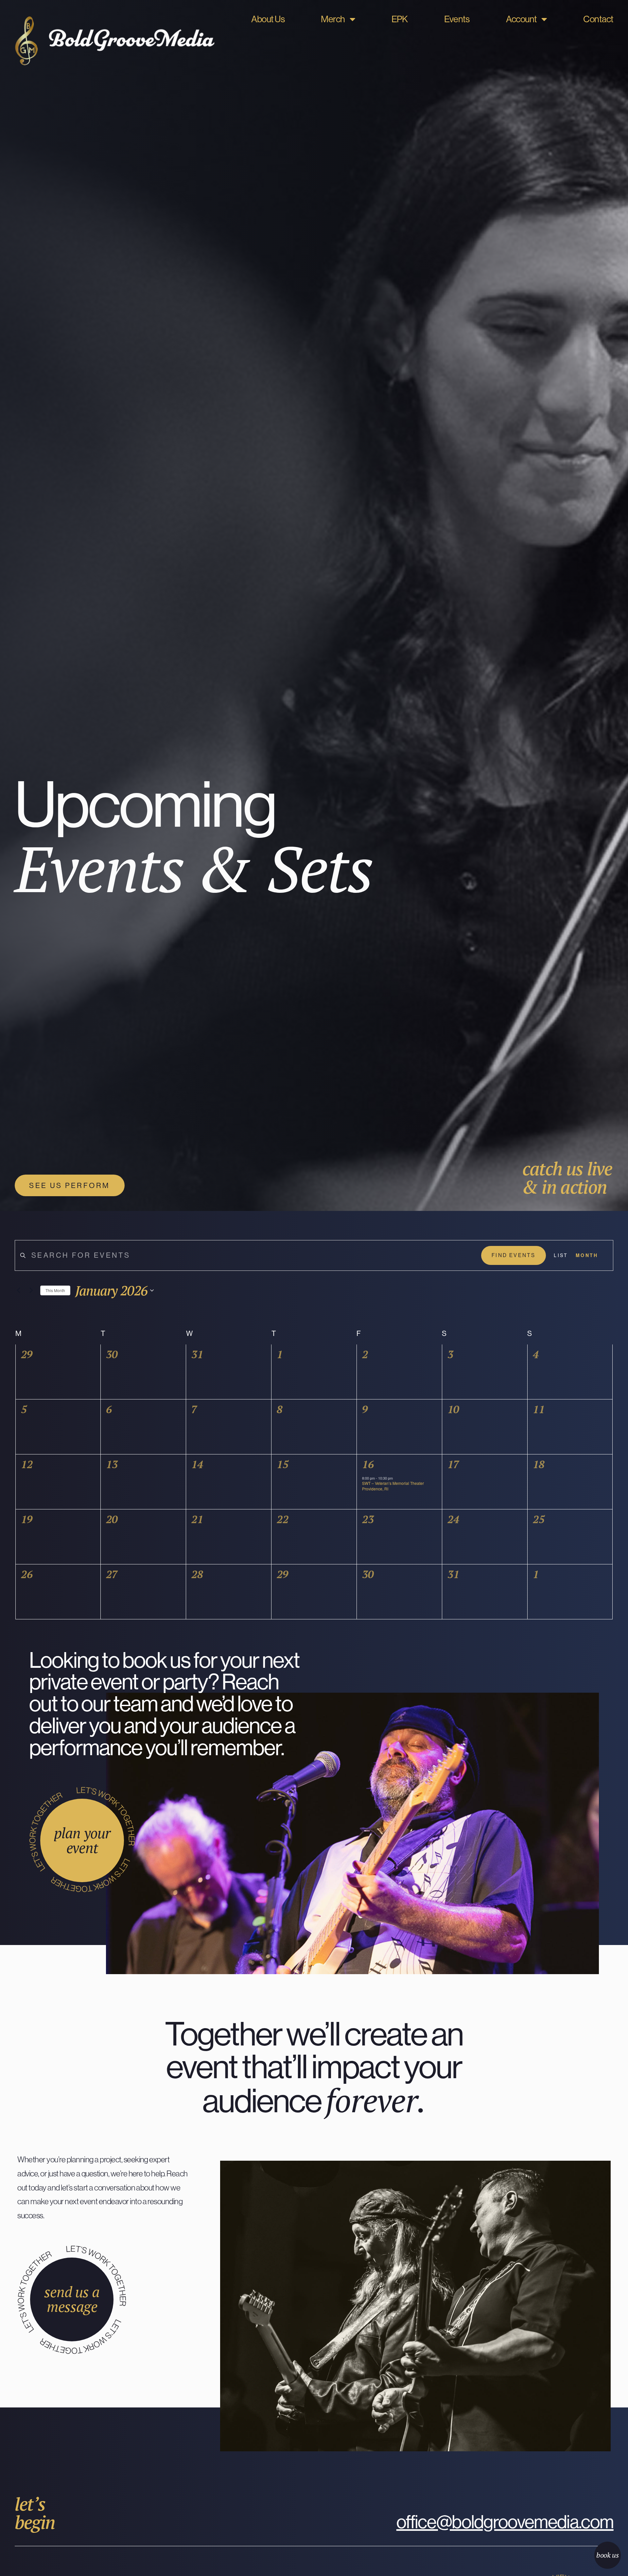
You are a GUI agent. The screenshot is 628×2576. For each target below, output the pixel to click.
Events (457, 19)
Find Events (514, 1255)
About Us (268, 19)
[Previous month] (19, 1290)
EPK (400, 19)
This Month (55, 1290)
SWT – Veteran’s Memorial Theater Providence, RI (393, 1486)
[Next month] (31, 1290)
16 (368, 1464)
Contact (598, 19)
